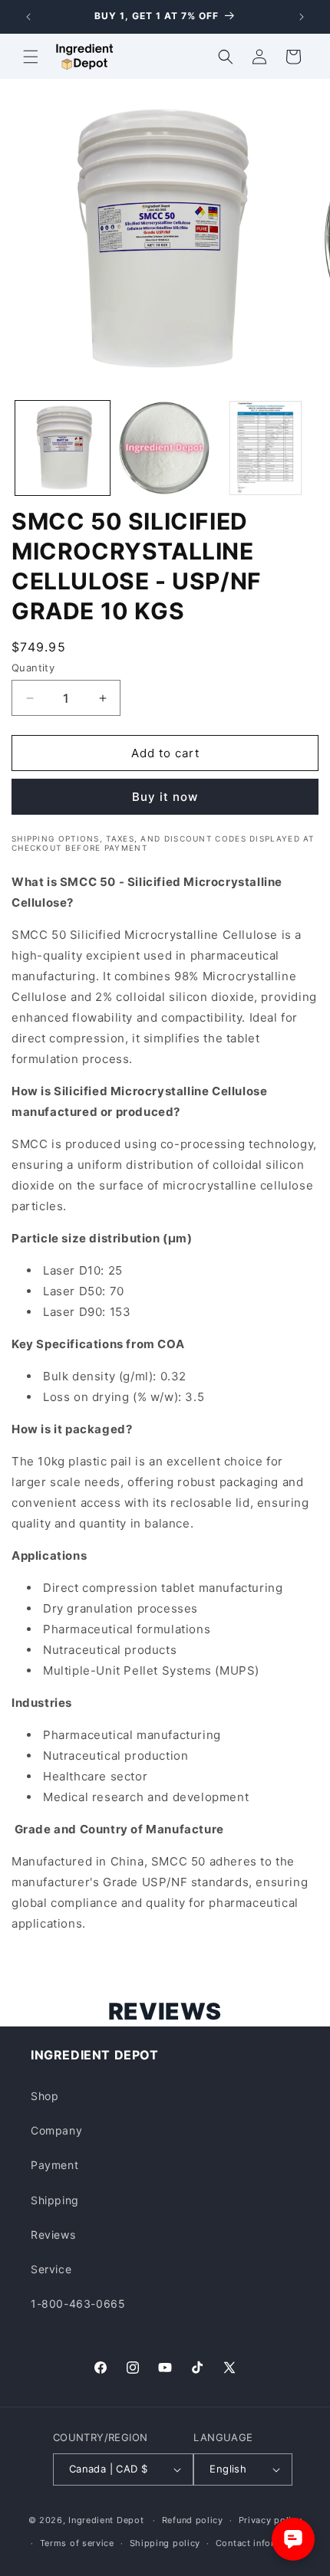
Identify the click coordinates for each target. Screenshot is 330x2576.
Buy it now (165, 797)
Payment (54, 2165)
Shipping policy (165, 2543)
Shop (45, 2096)
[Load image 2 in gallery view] (165, 448)
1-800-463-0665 (78, 2304)
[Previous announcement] (28, 17)
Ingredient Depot (106, 2520)
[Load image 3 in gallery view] (266, 448)
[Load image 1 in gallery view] (63, 448)
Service (51, 2269)
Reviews (53, 2235)
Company (56, 2130)
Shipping (55, 2200)
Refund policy (193, 2520)
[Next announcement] (302, 17)
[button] (31, 57)
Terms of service (77, 2543)
